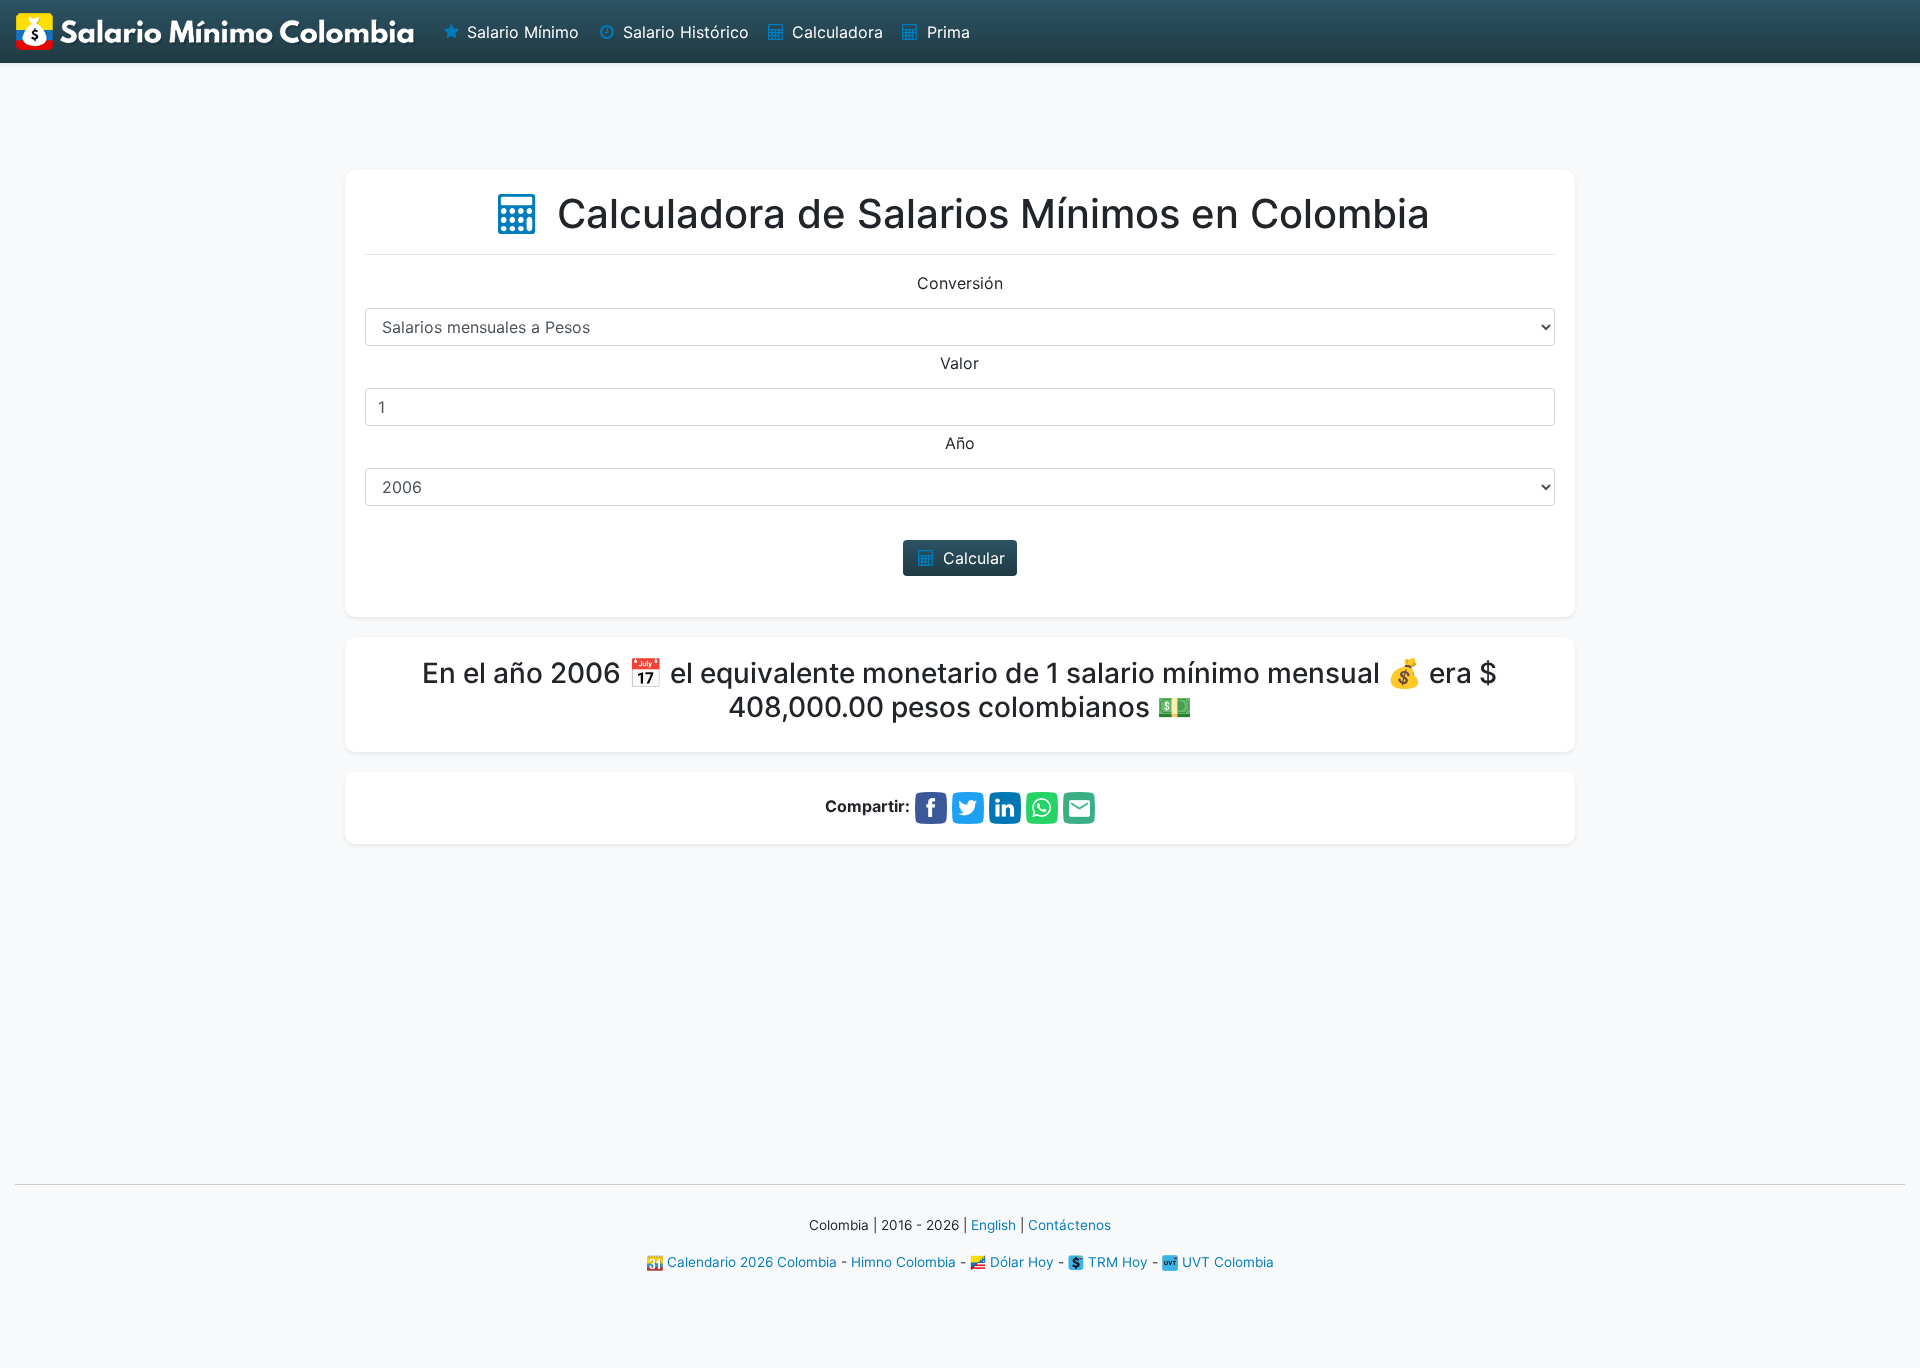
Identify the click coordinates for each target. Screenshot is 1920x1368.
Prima (946, 32)
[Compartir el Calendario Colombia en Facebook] (931, 807)
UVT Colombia (1226, 1262)
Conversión (960, 283)
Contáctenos (1069, 1225)
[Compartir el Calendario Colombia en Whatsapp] (1042, 807)
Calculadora (835, 32)
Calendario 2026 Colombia (750, 1262)
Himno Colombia (903, 1262)
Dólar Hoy (1020, 1262)
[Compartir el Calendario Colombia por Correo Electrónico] (1079, 807)
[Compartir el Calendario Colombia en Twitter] (968, 807)
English (993, 1225)
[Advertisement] (960, 115)
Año (960, 443)
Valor (959, 363)
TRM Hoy (1116, 1262)
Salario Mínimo (520, 32)
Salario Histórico (683, 32)
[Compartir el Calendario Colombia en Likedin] (1005, 807)
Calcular (971, 558)
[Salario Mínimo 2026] (216, 31)
